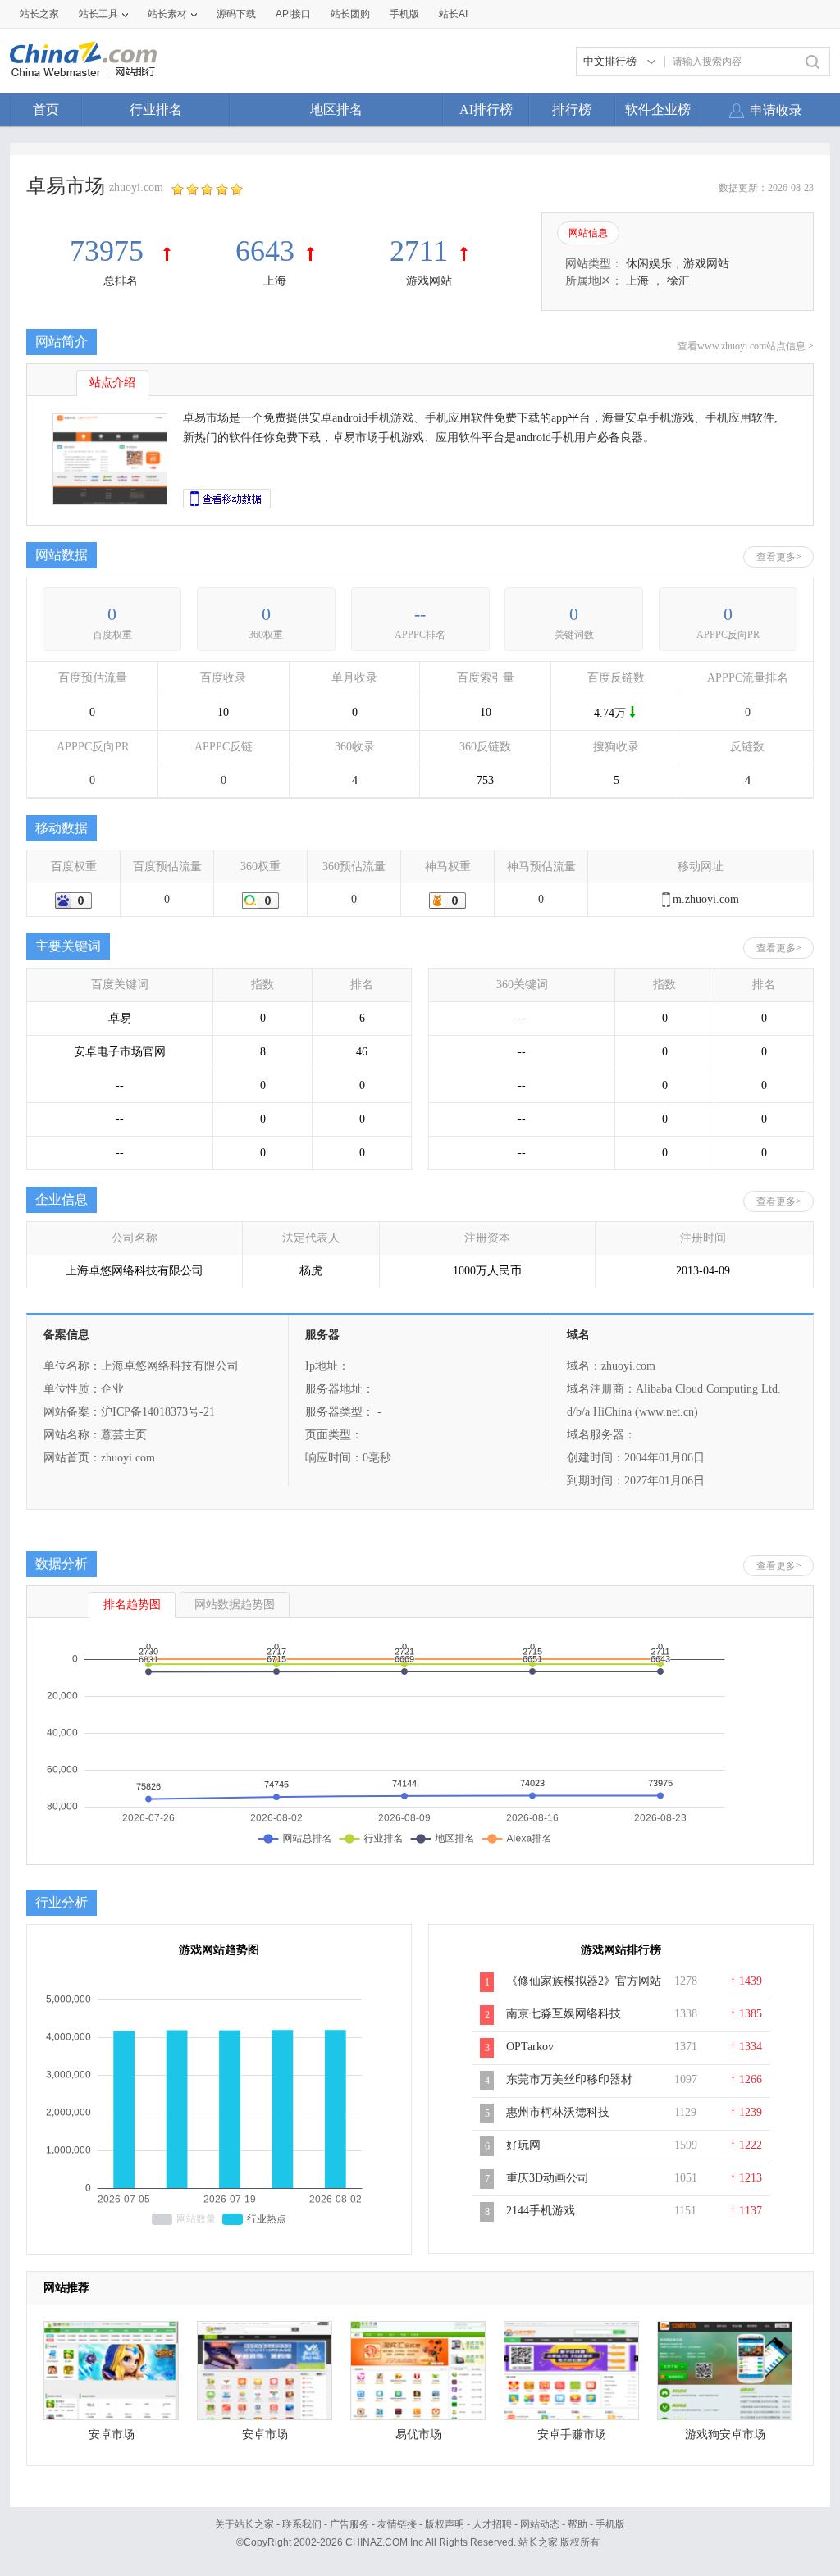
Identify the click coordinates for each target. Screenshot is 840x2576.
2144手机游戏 (541, 2211)
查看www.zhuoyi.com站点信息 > (746, 346)
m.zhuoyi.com (706, 899)
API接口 (293, 14)
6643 (265, 251)
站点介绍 (112, 383)
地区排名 (336, 109)
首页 (46, 109)
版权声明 (445, 2524)
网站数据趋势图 (235, 1605)
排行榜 (572, 109)
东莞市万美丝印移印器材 (569, 2079)
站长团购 (350, 14)
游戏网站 (429, 281)
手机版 (610, 2524)
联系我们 (302, 2524)
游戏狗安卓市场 (725, 2435)
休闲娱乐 (649, 264)
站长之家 (39, 14)
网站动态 (540, 2524)
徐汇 (678, 281)
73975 (110, 251)
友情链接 (397, 2524)
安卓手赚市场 (572, 2435)
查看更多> (779, 557)
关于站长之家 (244, 2524)
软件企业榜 (658, 109)
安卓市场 (112, 2435)
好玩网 (523, 2145)
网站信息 (588, 233)
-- (420, 614)
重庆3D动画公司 (548, 2178)
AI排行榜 (486, 109)
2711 (419, 251)
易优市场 (418, 2435)
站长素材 (167, 14)
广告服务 (349, 2524)
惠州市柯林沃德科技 (558, 2112)
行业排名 (156, 109)
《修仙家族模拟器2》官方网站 (584, 1981)
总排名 (121, 281)
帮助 (577, 2524)
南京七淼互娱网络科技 (564, 2014)
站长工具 (98, 14)
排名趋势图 (132, 1605)
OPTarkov (530, 2047)
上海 (275, 281)
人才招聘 (492, 2524)
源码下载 (236, 14)
